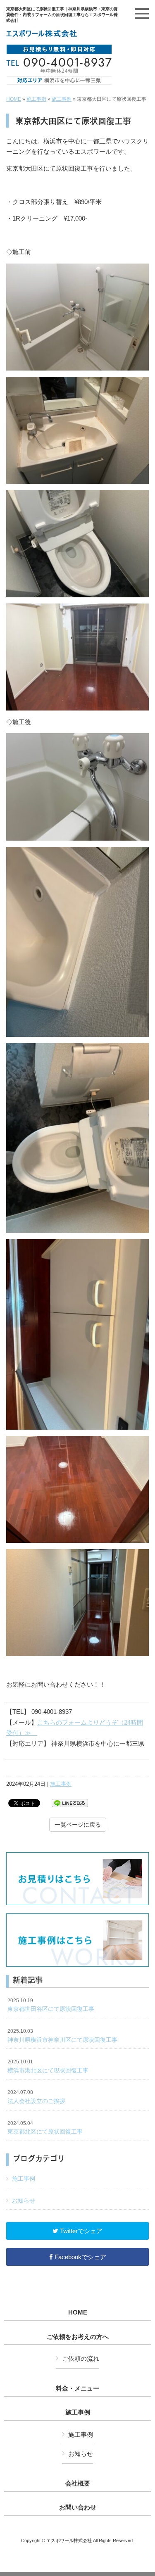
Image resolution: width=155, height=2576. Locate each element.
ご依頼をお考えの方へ (78, 2337)
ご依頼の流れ (81, 2359)
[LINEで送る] (70, 1802)
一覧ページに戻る (78, 1825)
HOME (14, 99)
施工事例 (36, 99)
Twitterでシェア (80, 2231)
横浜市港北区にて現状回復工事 (48, 2066)
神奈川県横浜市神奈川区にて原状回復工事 (62, 2036)
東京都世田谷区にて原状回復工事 (51, 2005)
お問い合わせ (78, 2507)
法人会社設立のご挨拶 (36, 2097)
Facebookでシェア (80, 2257)
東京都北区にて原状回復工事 (45, 2128)
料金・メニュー (77, 2388)
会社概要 (78, 2483)
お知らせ (24, 2201)
